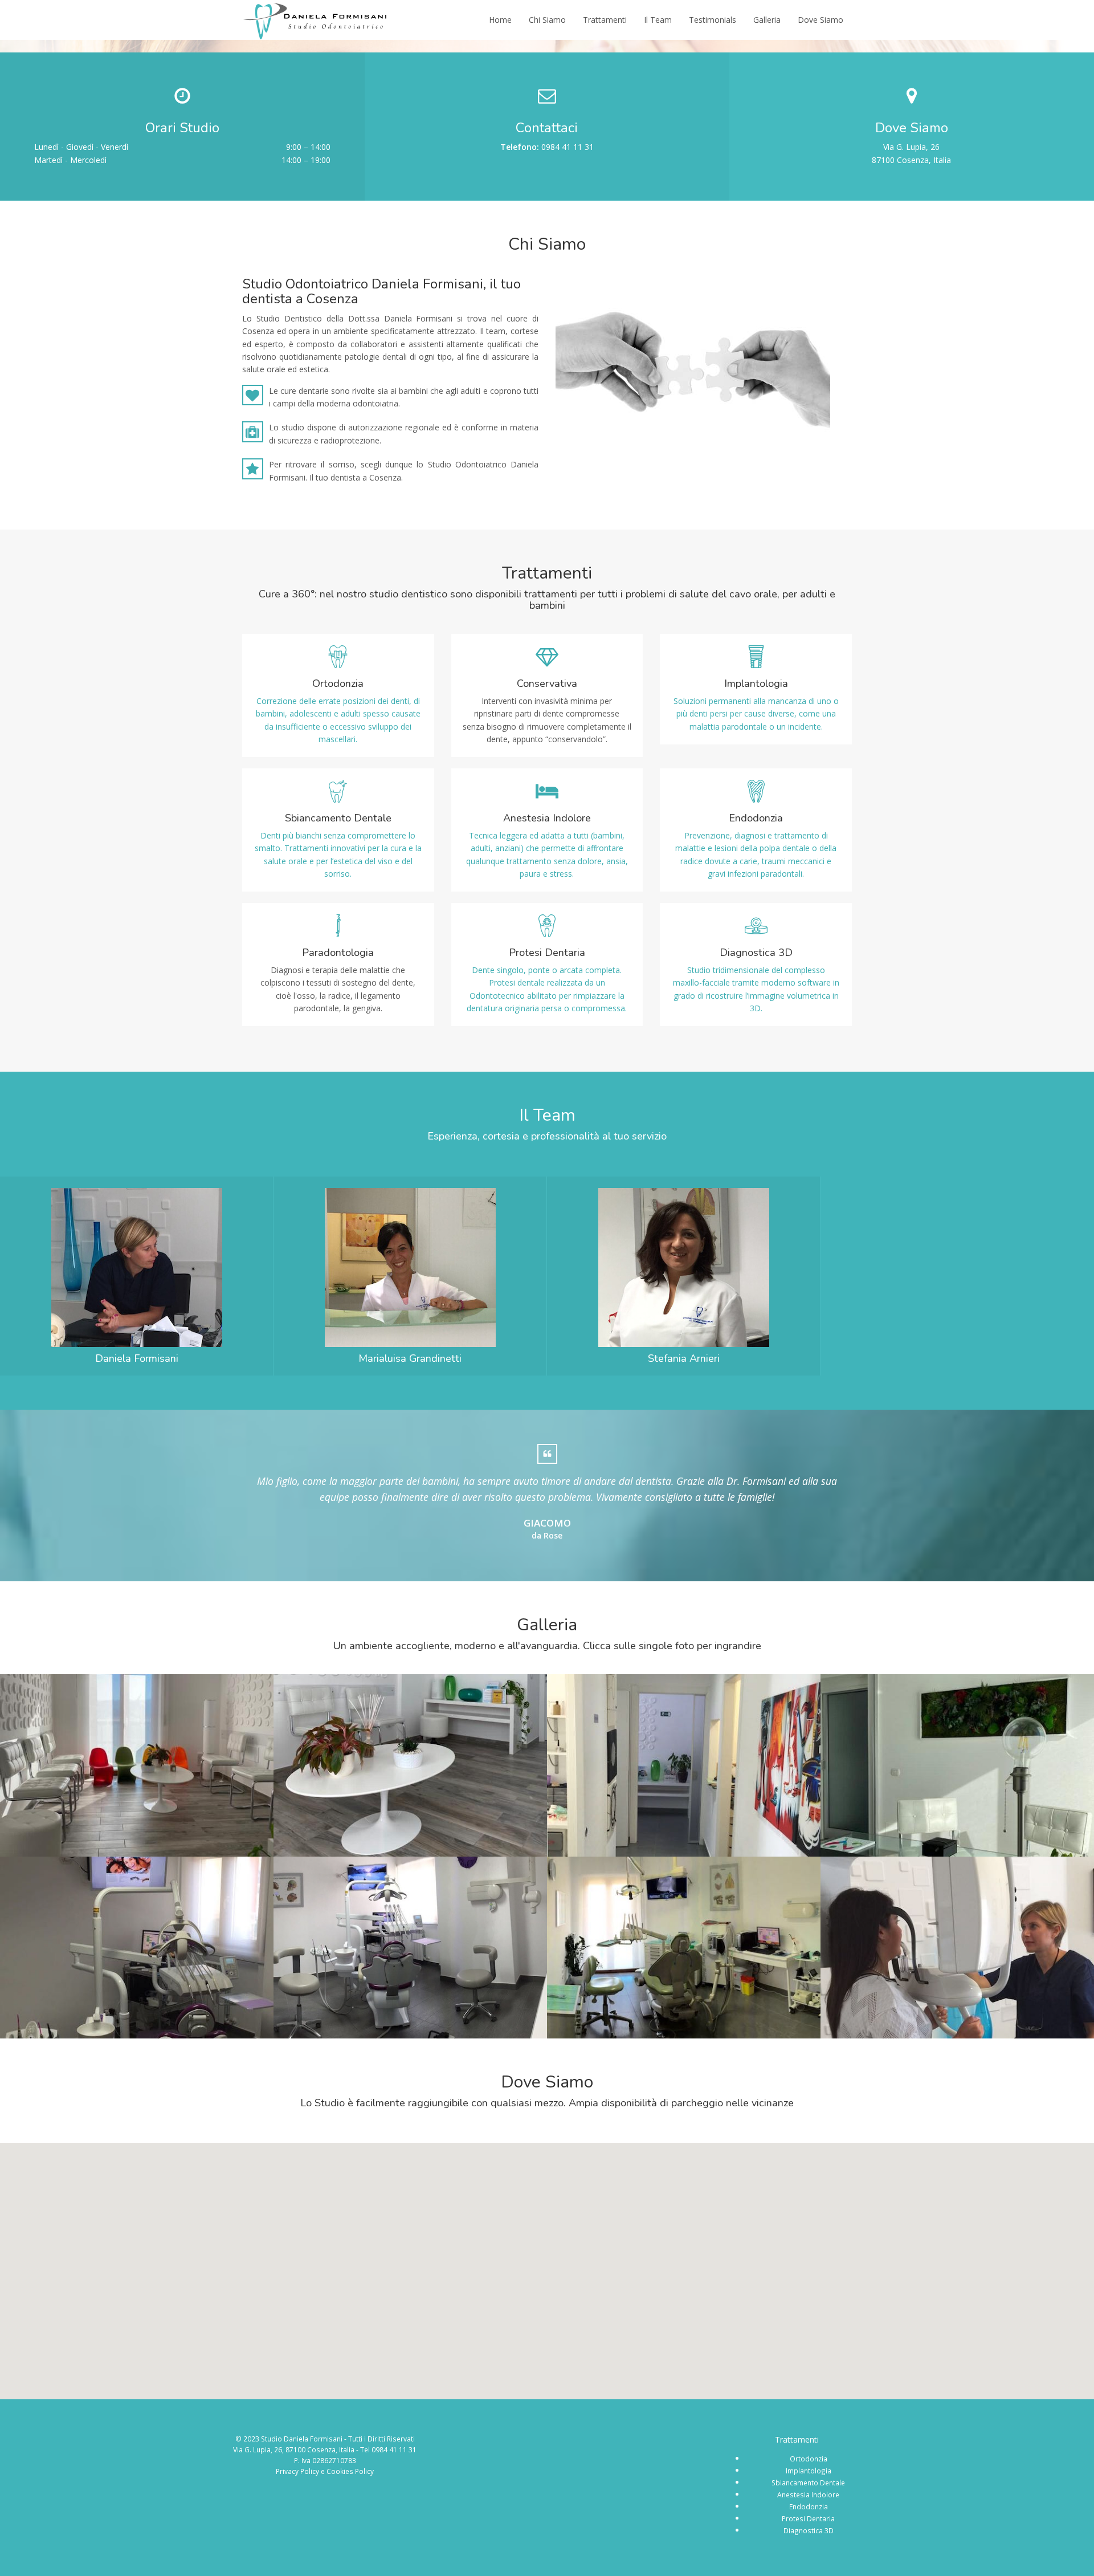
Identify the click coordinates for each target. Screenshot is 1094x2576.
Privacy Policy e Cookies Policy (325, 2471)
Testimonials (713, 20)
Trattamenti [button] (605, 20)
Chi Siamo (547, 20)
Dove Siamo (820, 20)
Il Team (658, 20)
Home (500, 20)
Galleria (767, 20)
